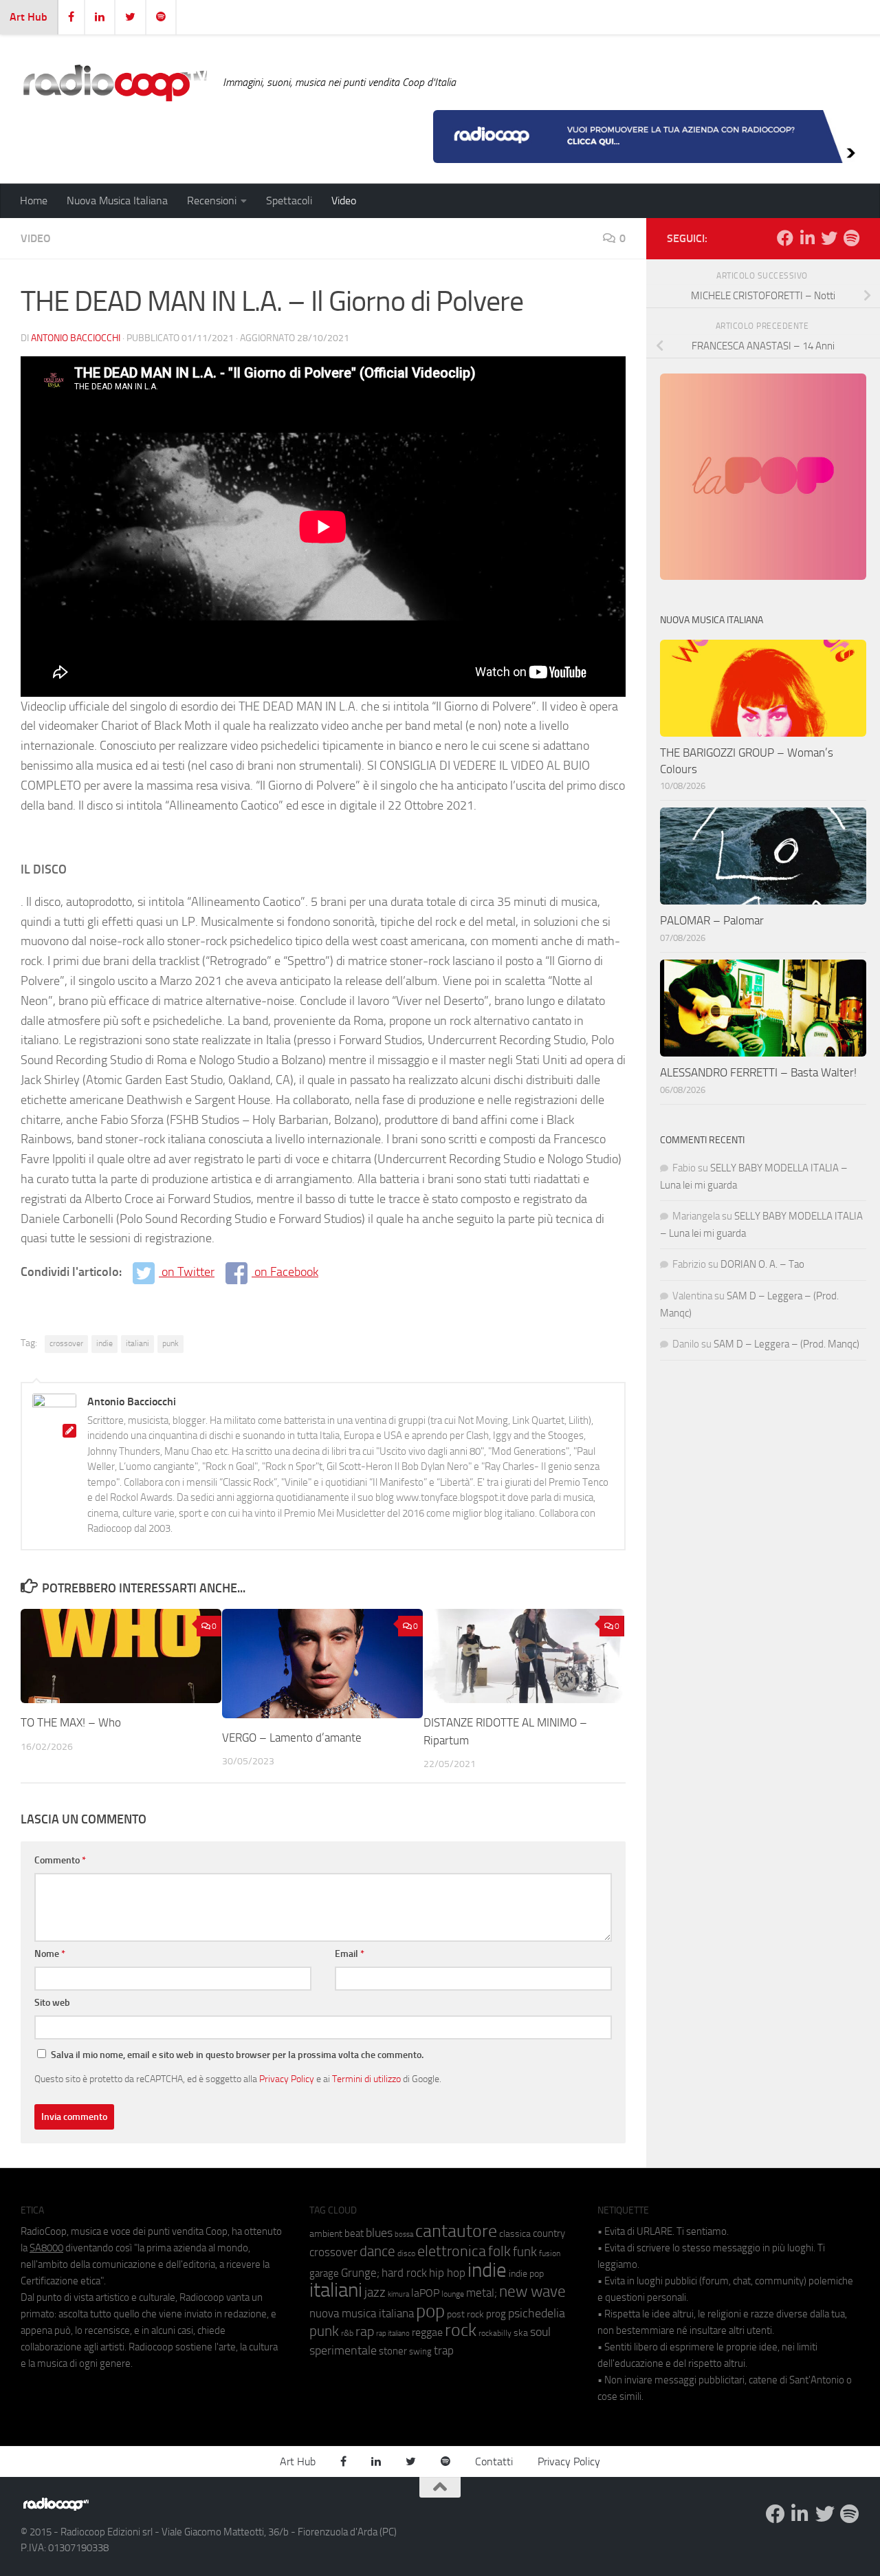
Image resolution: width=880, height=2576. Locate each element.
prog (496, 2314)
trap (444, 2350)
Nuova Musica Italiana (117, 201)
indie (104, 1343)
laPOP (425, 2293)
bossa (404, 2234)
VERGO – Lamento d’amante (292, 1738)
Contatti (494, 2461)
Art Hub (29, 17)
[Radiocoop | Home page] (115, 83)
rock (461, 2330)
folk (499, 2251)
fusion (550, 2253)
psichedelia (537, 2313)
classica (515, 2234)
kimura (398, 2294)
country (549, 2233)
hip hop (447, 2273)
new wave (532, 2292)
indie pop (526, 2274)
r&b (347, 2333)
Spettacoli (289, 201)
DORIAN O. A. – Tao (762, 1264)
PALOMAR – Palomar (712, 920)
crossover (66, 1343)
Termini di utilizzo (366, 2079)
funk (525, 2252)
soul (540, 2332)
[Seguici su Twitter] (829, 238)
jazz (375, 2293)
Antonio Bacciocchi (76, 338)
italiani (137, 1343)
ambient (326, 2234)
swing (420, 2351)
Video (344, 201)
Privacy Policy (287, 2079)
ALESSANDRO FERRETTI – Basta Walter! (758, 1072)
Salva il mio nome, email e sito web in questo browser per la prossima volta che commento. (237, 2055)
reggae (427, 2332)
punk (170, 1343)
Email (350, 1954)
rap (365, 2331)
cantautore (456, 2231)
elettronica (452, 2251)
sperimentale (343, 2350)
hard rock (404, 2273)
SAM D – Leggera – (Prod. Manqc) (786, 1344)
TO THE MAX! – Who (72, 1722)
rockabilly (495, 2333)
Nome (50, 1954)
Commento (60, 1860)
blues (379, 2233)
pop (430, 2311)
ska (521, 2333)
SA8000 (46, 2248)
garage (324, 2273)
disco (406, 2253)
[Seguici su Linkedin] (807, 238)
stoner (393, 2351)
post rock (465, 2314)
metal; (482, 2293)
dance (377, 2251)
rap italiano (393, 2334)
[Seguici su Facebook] (785, 238)
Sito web (52, 2003)
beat (354, 2233)
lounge (453, 2294)
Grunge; (360, 2273)
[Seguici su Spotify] (851, 238)
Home (34, 201)
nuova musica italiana (362, 2313)
